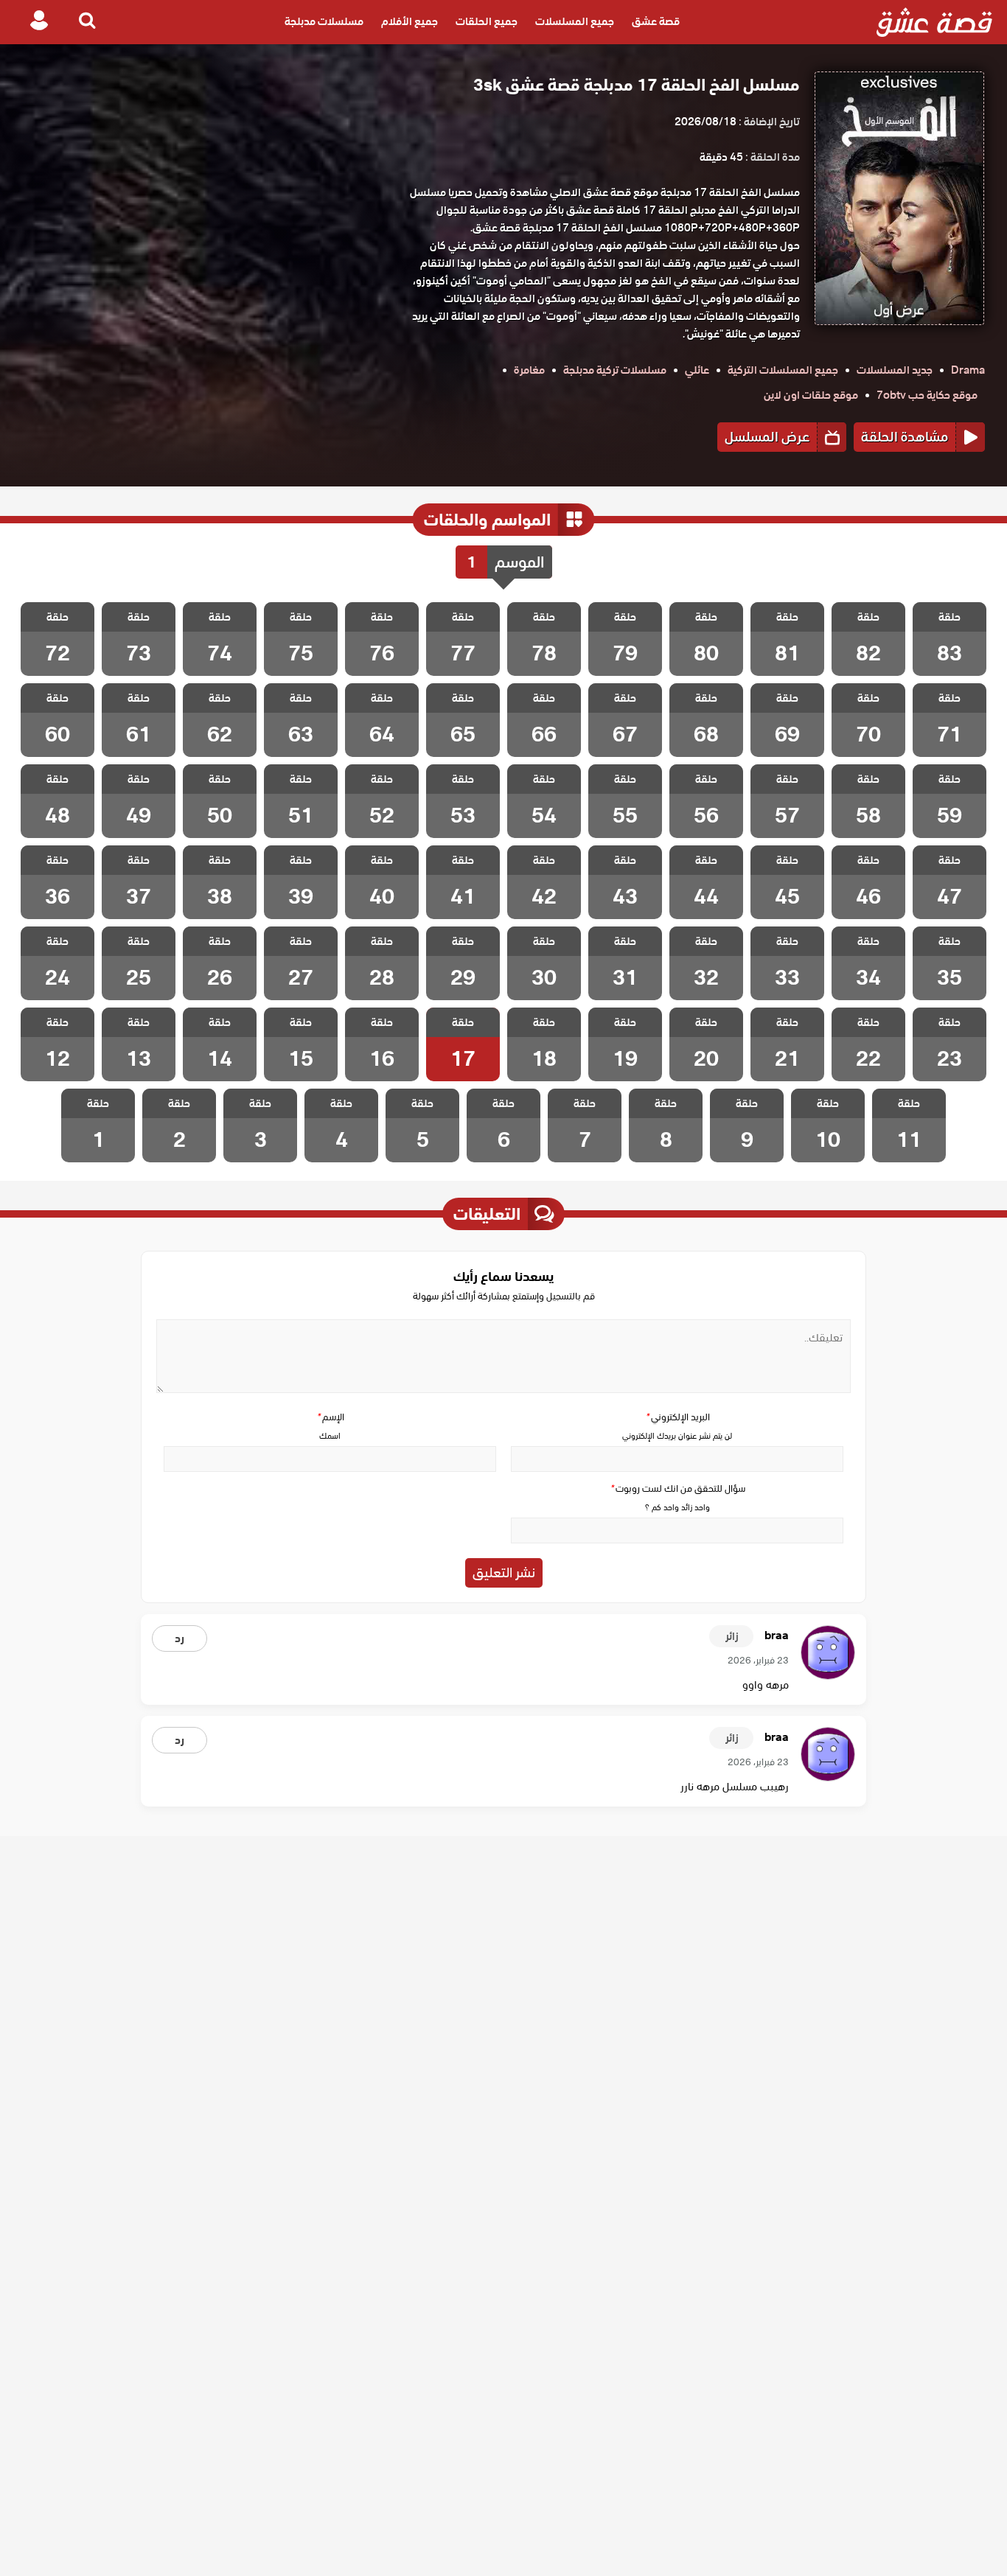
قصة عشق (656, 22)
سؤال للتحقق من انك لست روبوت (677, 1488)
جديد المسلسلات (895, 370)
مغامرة (529, 370)
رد (180, 1638)
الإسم (330, 1417)
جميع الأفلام (410, 22)
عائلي (697, 370)
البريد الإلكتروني (677, 1417)
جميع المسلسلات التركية (783, 370)
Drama (968, 370)
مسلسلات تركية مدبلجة (615, 370)
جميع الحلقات (487, 22)
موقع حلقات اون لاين (811, 395)
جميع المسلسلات (575, 22)
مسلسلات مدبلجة (324, 22)
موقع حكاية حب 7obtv (927, 395)
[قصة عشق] (934, 22)
